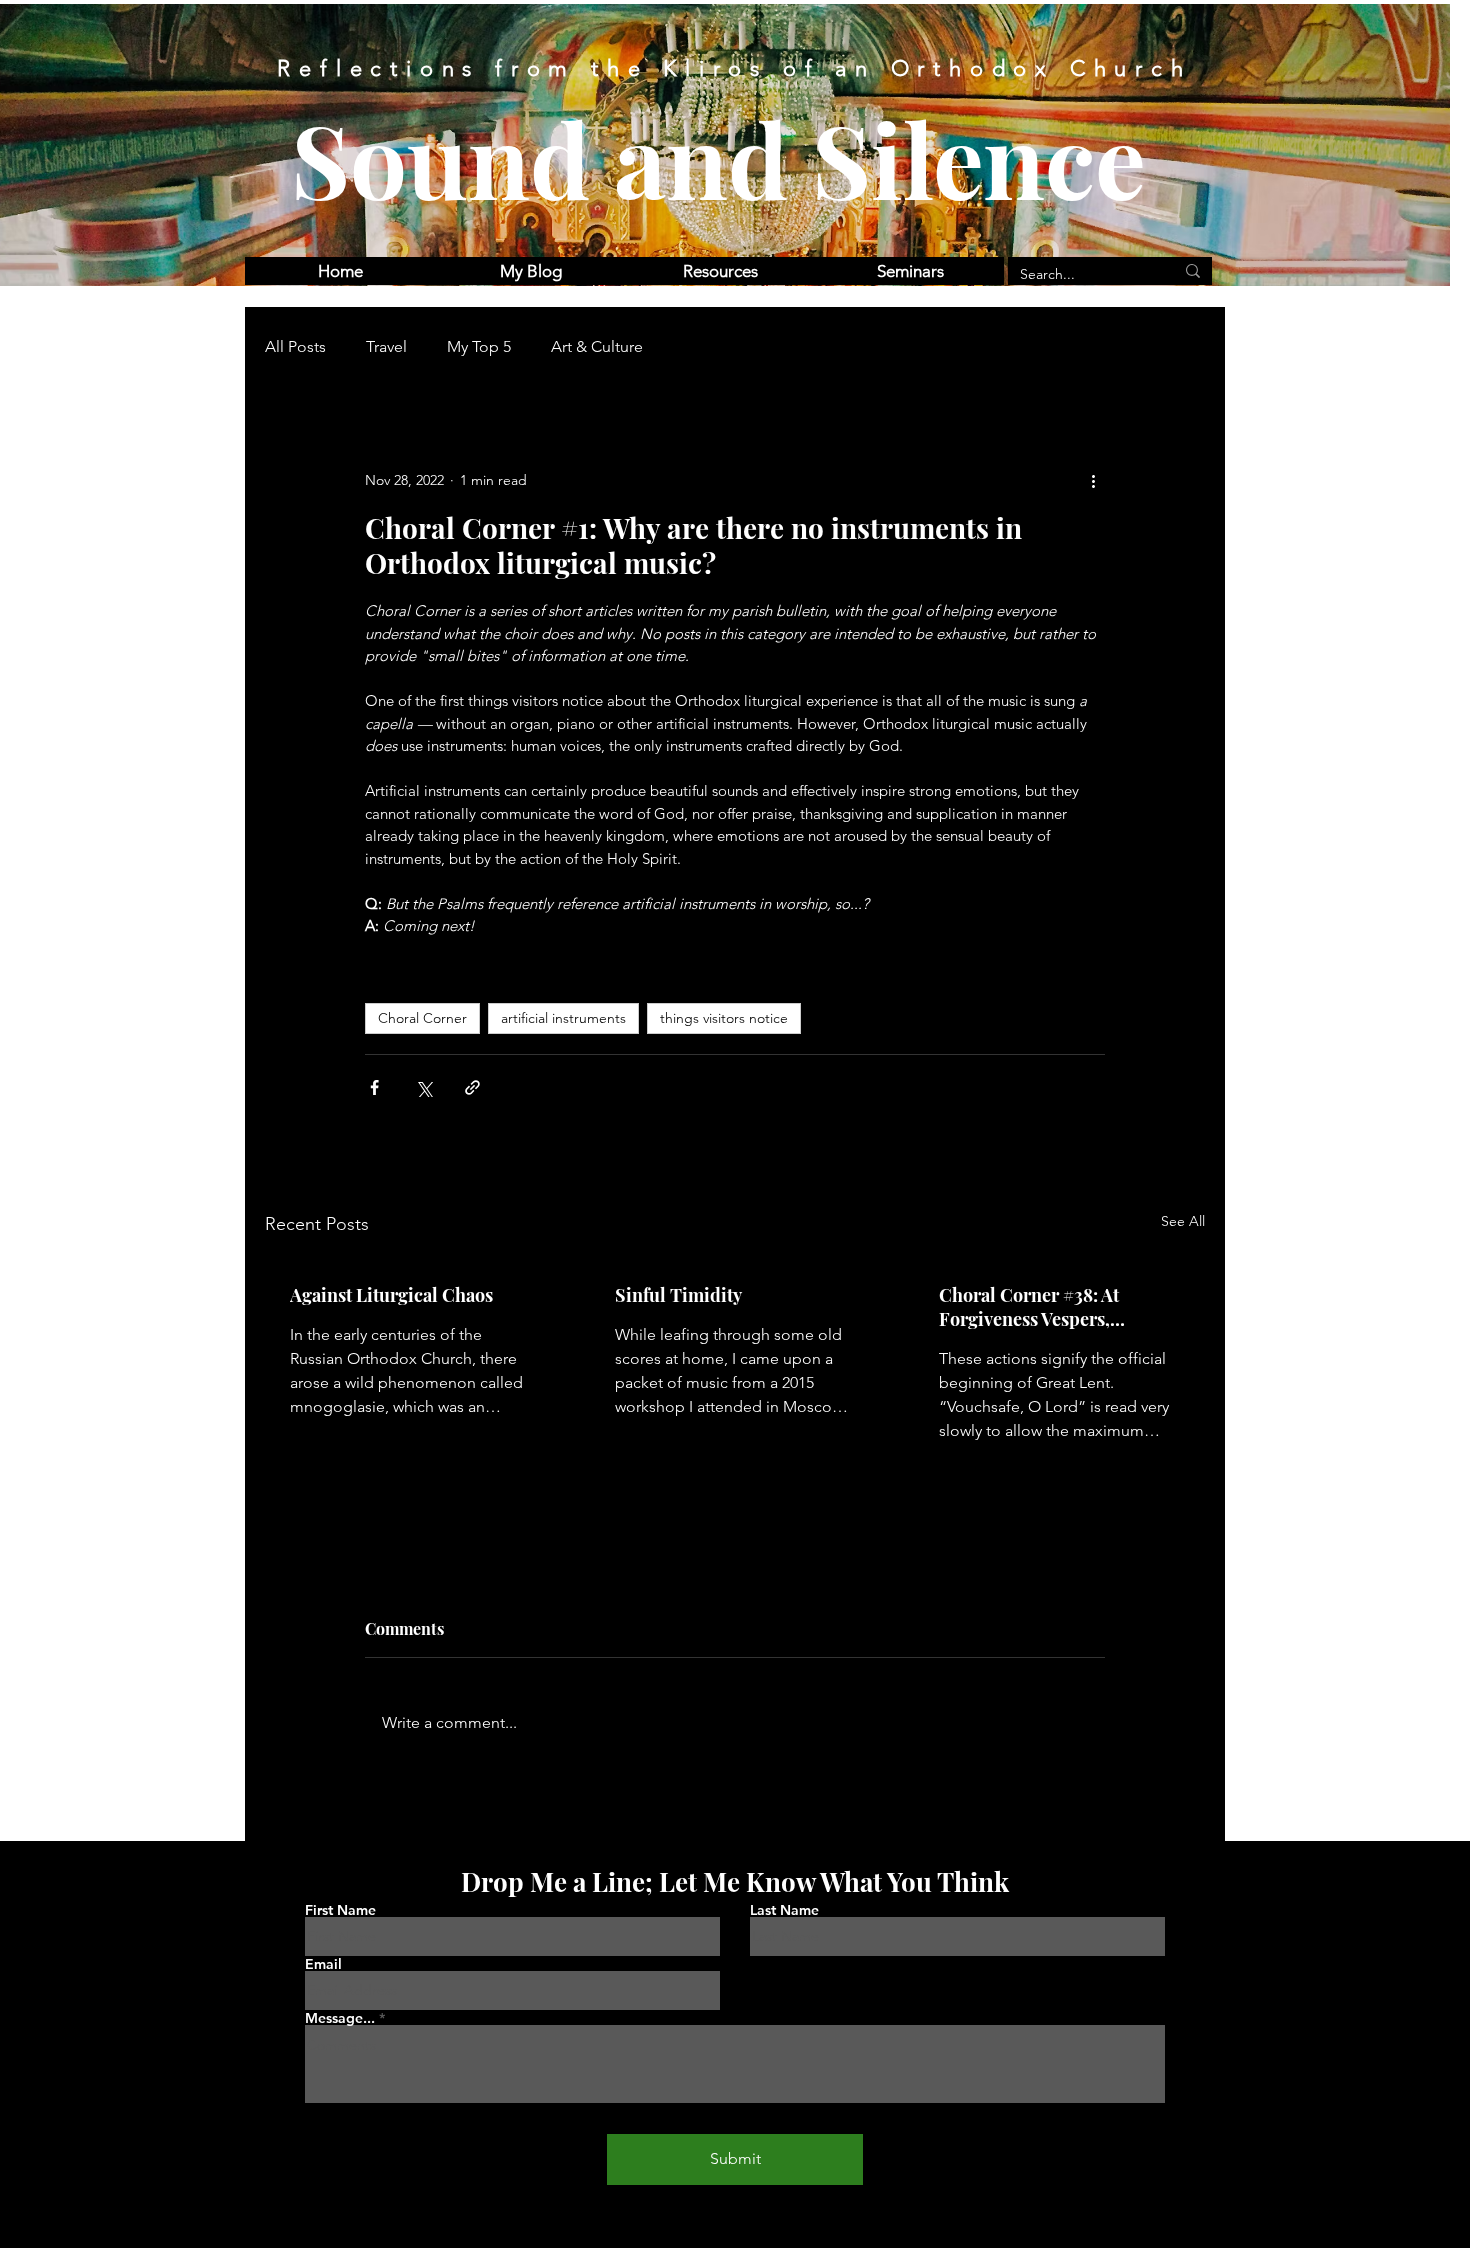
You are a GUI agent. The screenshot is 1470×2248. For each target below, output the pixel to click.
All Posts (295, 346)
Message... (340, 2018)
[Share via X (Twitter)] (423, 1087)
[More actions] (1093, 480)
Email (323, 1964)
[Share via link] (472, 1087)
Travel (386, 346)
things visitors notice (724, 1018)
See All (1183, 1221)
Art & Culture (597, 346)
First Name (340, 1910)
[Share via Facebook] (374, 1087)
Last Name (784, 1910)
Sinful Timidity (678, 1295)
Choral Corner (422, 1018)
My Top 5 (479, 346)
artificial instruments (563, 1018)
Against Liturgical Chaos (391, 1295)
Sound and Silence (718, 158)
